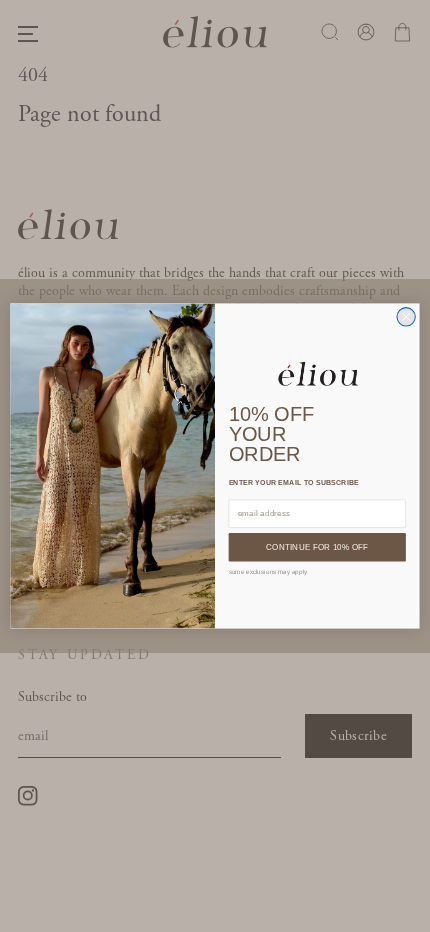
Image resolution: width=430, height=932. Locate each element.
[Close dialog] (406, 317)
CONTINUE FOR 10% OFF (317, 547)
